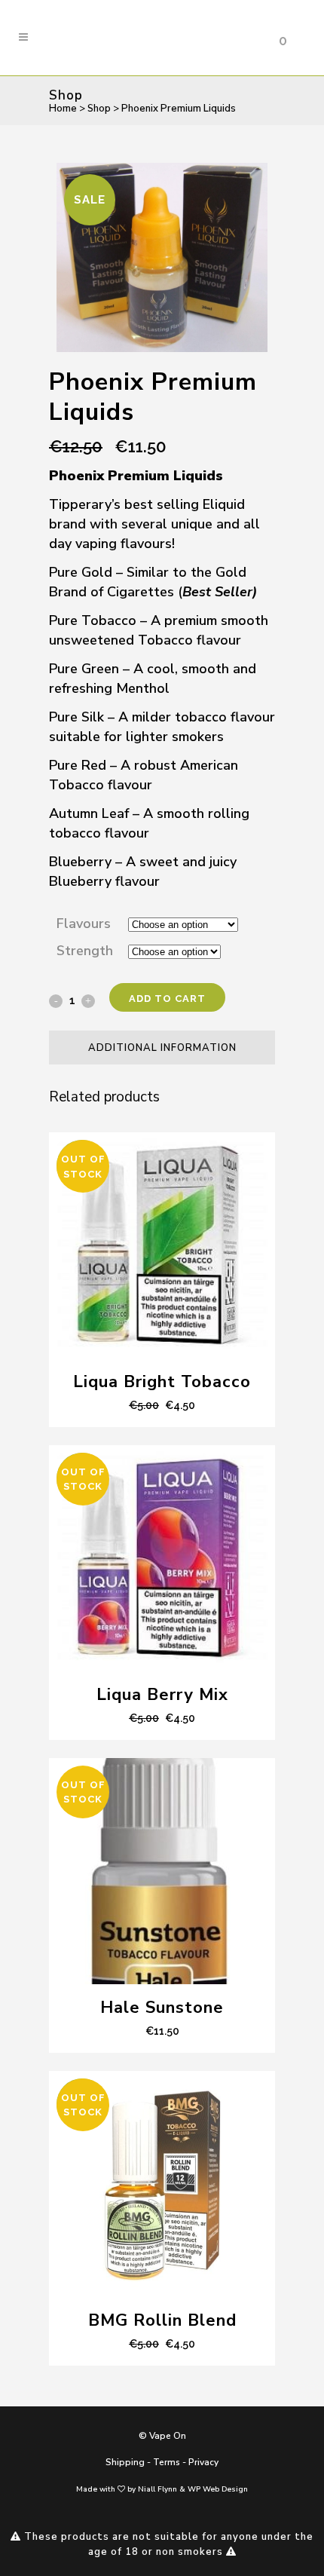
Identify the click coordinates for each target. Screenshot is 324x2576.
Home (63, 109)
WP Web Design (218, 2489)
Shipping (125, 2462)
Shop (99, 109)
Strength (85, 951)
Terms (167, 2462)
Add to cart (167, 999)
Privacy (203, 2462)
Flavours (84, 924)
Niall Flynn (157, 2489)
